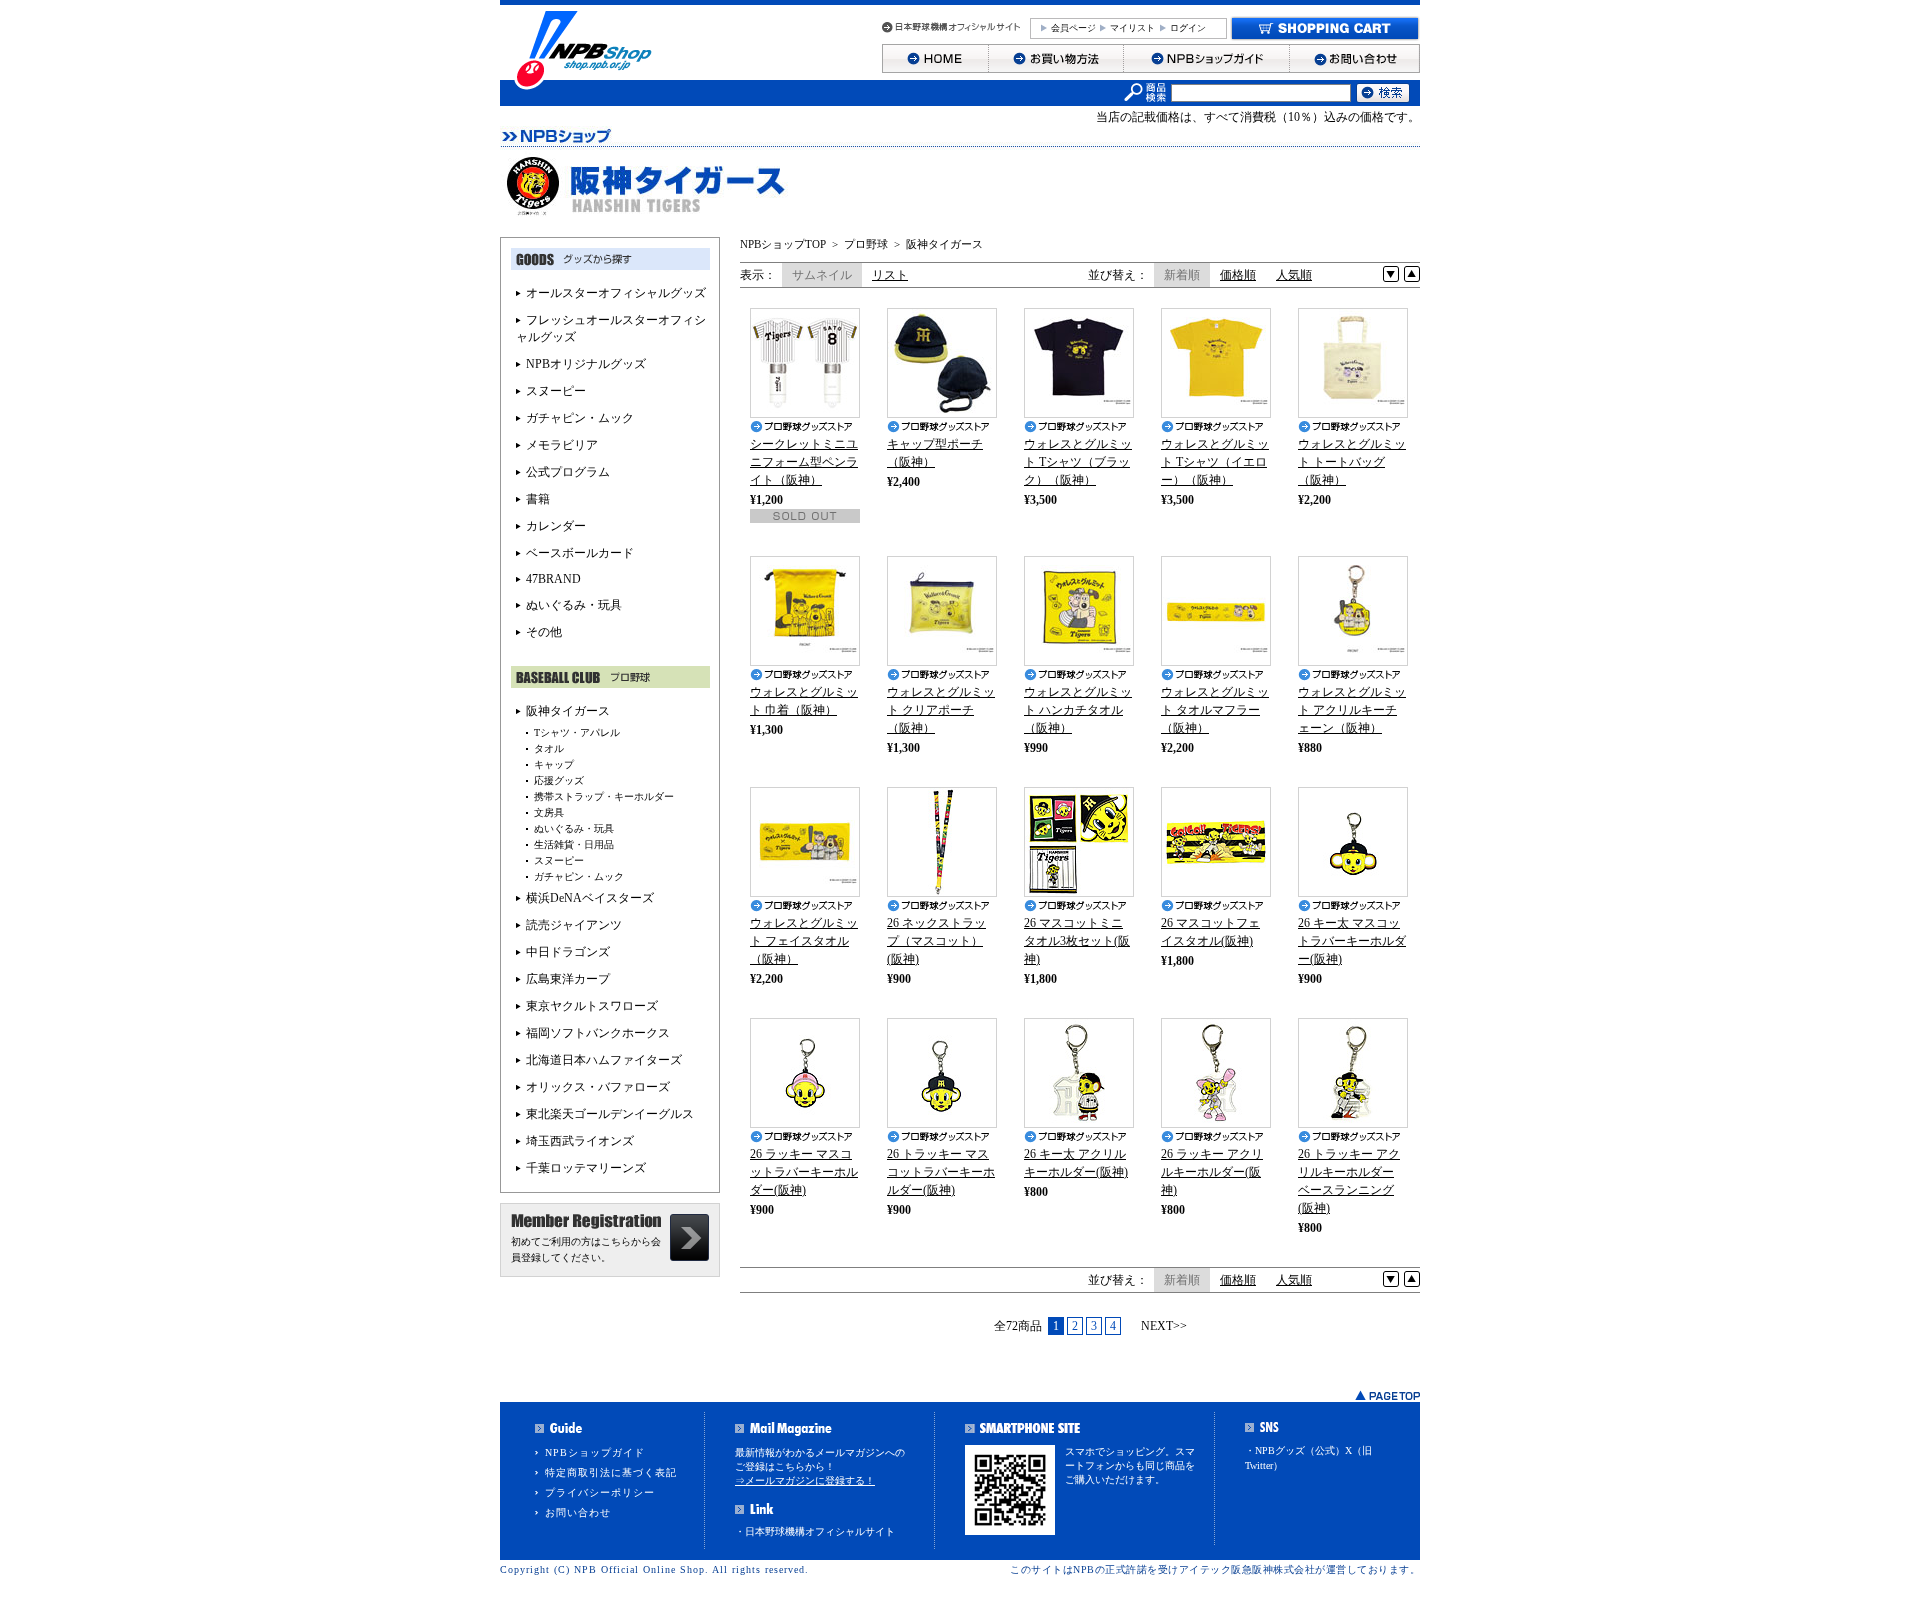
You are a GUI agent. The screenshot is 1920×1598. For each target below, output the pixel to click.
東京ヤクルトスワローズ (592, 1006)
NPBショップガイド (595, 1452)
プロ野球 (866, 244)
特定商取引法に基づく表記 (611, 1472)
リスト (890, 275)
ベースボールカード (580, 553)
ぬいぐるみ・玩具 (574, 605)
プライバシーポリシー (600, 1492)
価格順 (1238, 275)
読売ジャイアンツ (574, 925)
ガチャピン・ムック (580, 418)
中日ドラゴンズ (568, 952)
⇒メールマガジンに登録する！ (805, 1480)
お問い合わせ (578, 1512)
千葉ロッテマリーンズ (586, 1168)
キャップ (554, 764)
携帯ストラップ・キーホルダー (604, 796)
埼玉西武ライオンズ (580, 1141)
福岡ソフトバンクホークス (598, 1033)
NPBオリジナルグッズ (586, 364)
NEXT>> (1164, 1326)
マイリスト (1132, 28)
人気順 (1294, 275)
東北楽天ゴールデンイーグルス (610, 1114)
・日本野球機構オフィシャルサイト (815, 1531)
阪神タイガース (944, 244)
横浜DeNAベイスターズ (590, 898)
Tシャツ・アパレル (577, 732)
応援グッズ (559, 780)
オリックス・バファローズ (598, 1087)
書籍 (538, 499)
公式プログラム (568, 472)
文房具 (549, 812)
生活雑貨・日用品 (574, 844)
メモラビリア (562, 445)
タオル (549, 748)
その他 (544, 632)
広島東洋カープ (568, 979)
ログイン (1188, 28)
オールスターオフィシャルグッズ (616, 293)
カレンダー (556, 526)
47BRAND (553, 579)
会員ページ (1073, 28)
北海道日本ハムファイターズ (604, 1060)
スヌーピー (556, 391)
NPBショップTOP (783, 244)
